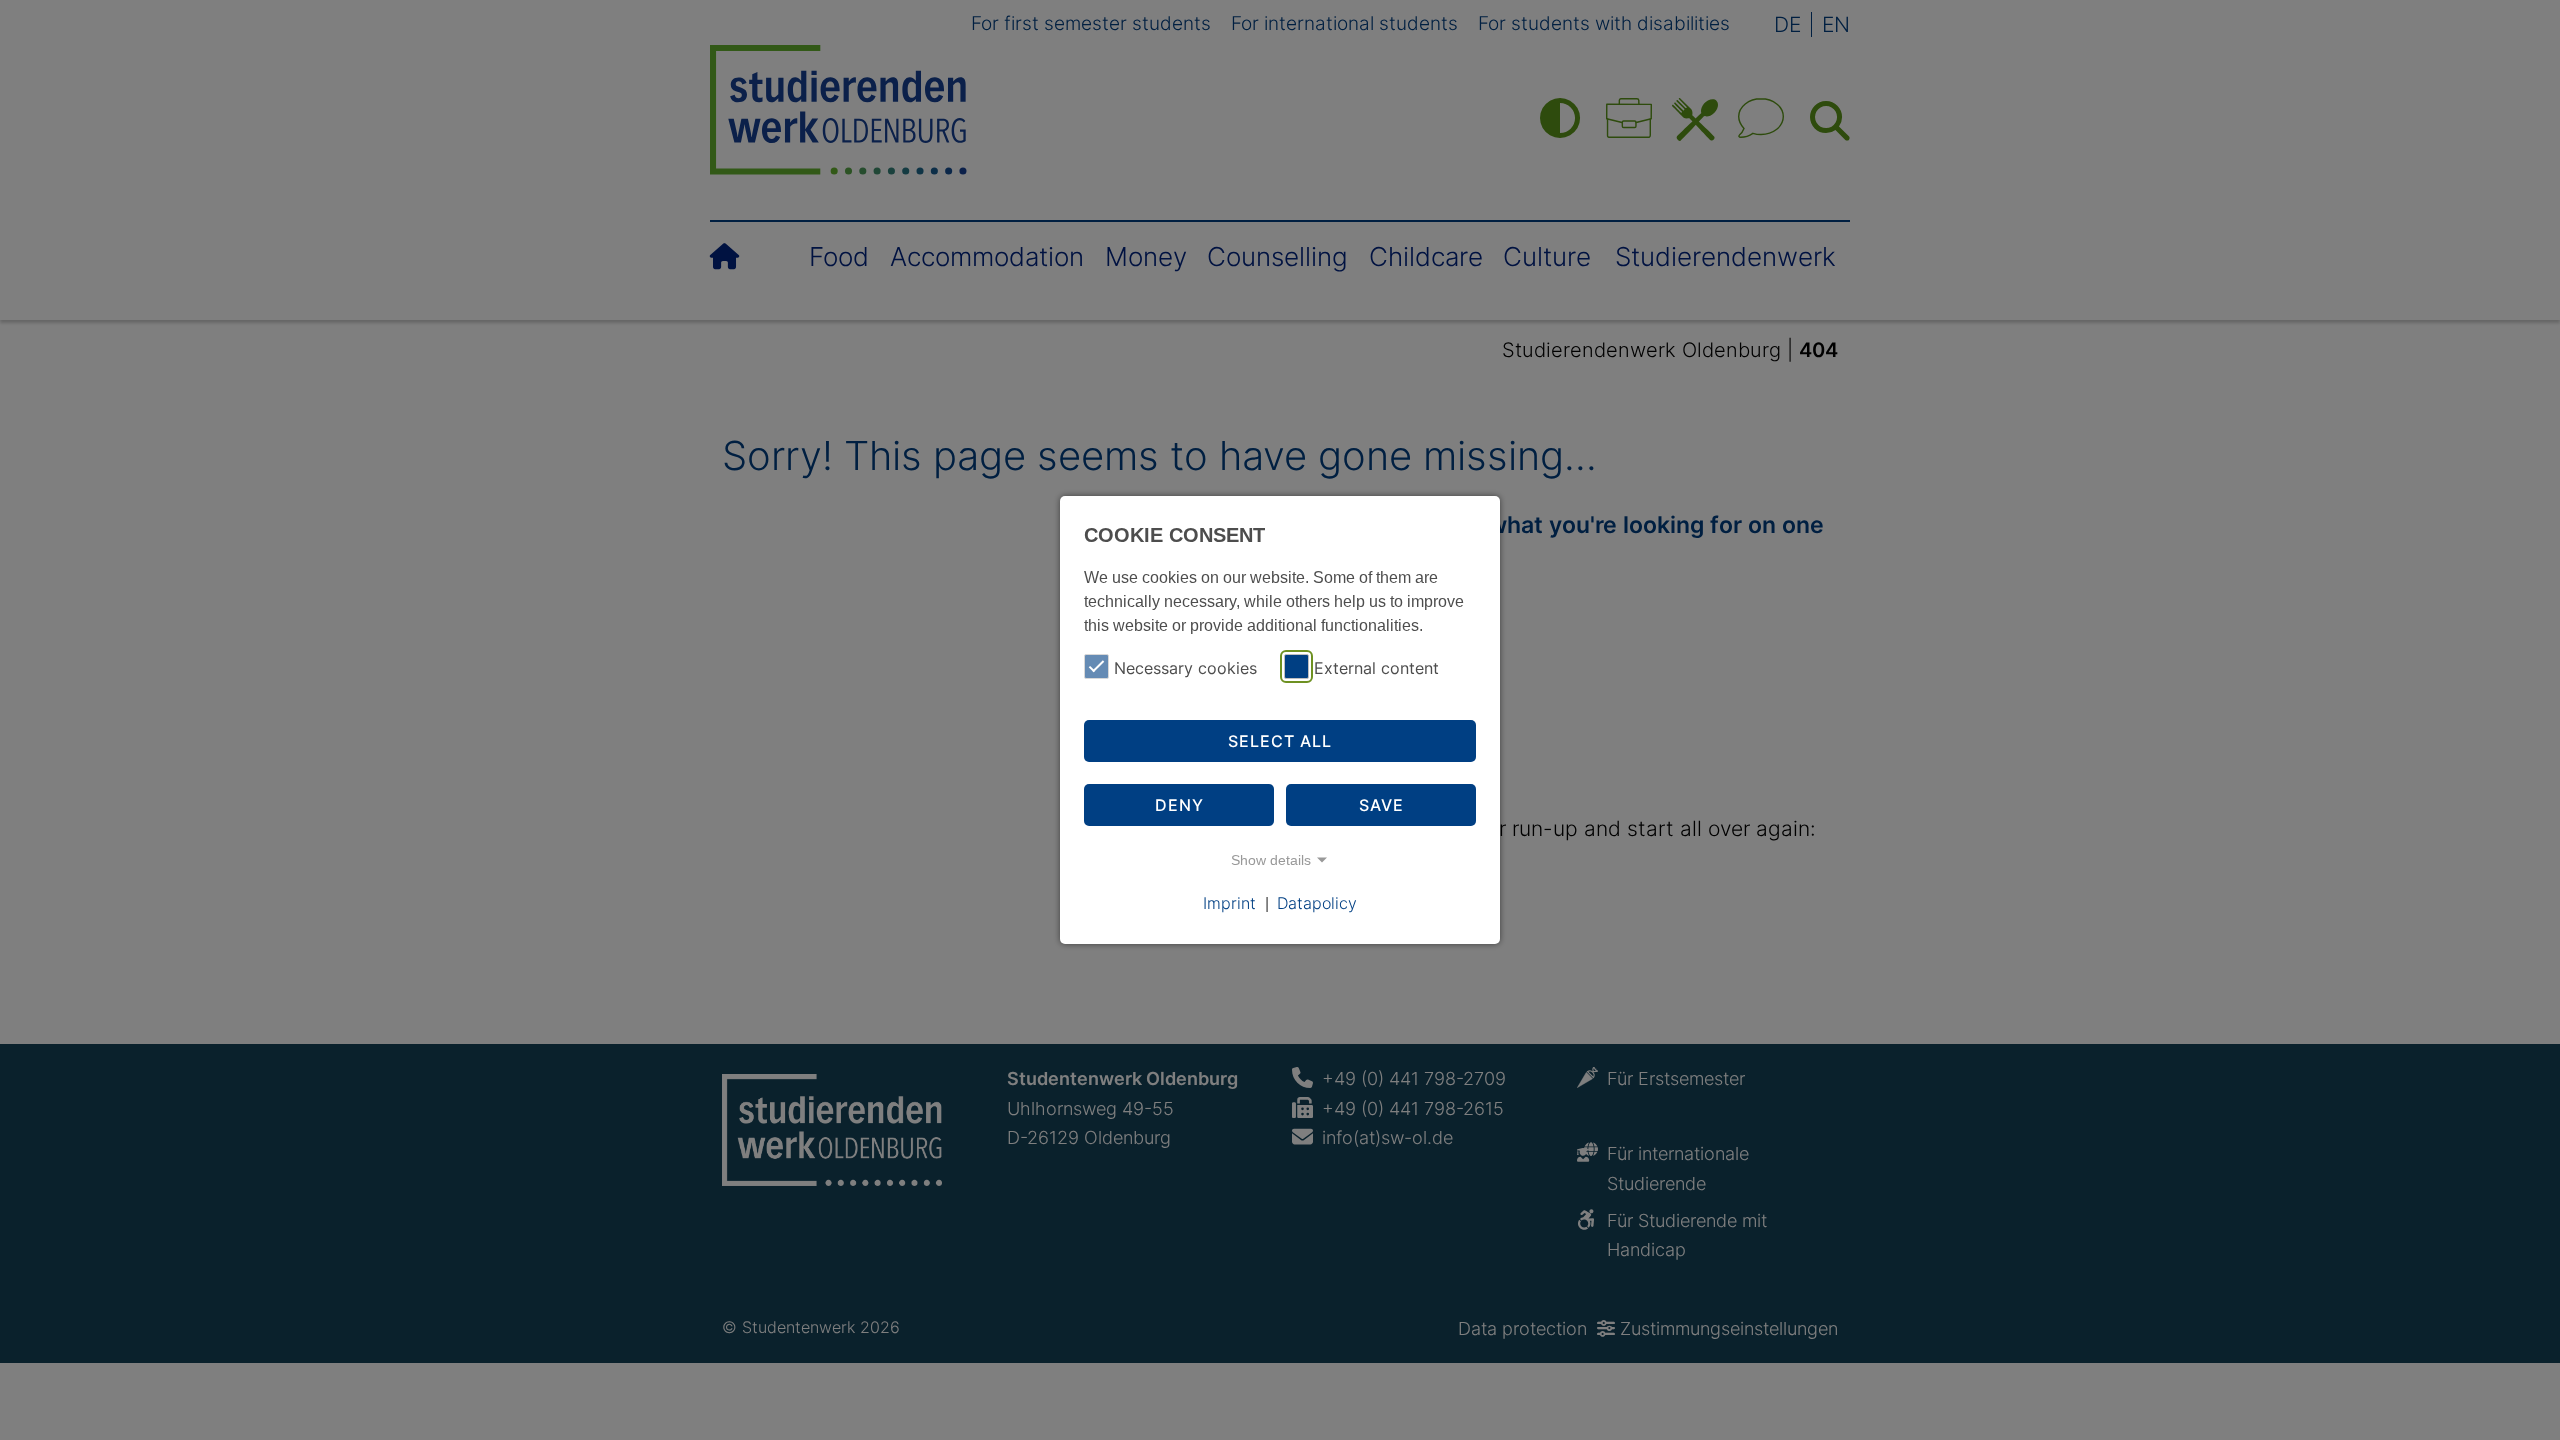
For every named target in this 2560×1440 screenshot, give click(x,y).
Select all (1280, 741)
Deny (1179, 805)
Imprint (1229, 903)
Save (1381, 805)
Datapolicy (1317, 903)
